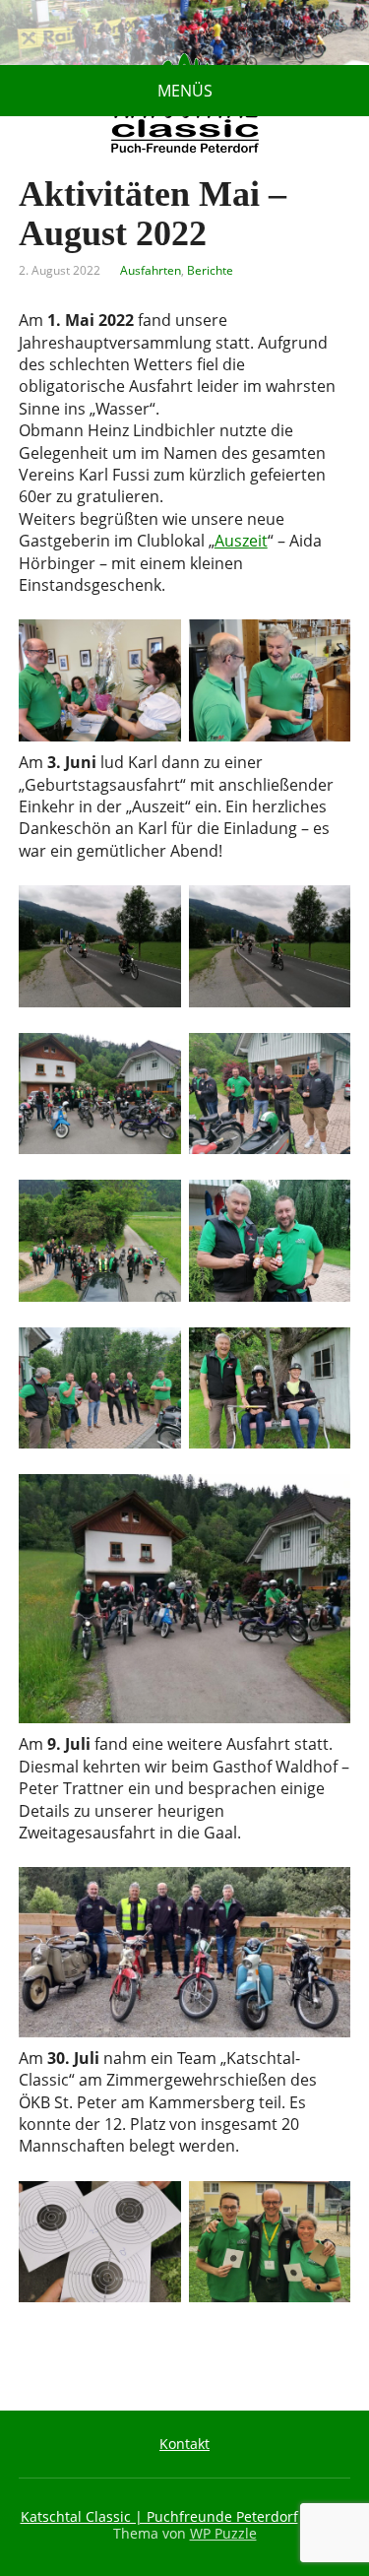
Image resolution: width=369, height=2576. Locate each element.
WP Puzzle (223, 2533)
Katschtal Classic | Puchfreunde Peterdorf (159, 2516)
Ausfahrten (151, 270)
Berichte (210, 270)
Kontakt (184, 2444)
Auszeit (241, 541)
